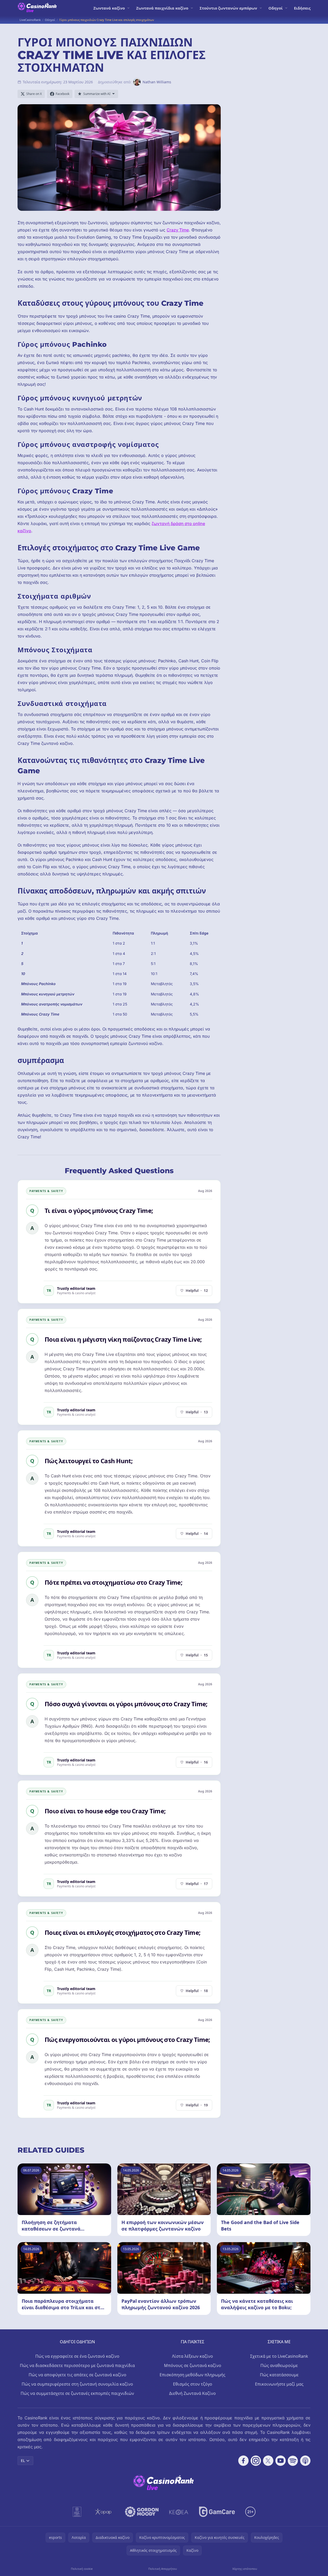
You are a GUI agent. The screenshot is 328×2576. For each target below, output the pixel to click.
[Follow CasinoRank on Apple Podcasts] (305, 2461)
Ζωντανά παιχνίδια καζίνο (162, 8)
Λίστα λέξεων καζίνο (192, 2356)
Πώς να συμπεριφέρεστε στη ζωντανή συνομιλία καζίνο (77, 2384)
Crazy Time (178, 230)
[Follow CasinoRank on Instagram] (256, 2461)
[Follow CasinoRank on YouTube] (281, 2461)
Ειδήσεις (302, 8)
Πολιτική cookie (82, 2569)
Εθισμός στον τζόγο (193, 2384)
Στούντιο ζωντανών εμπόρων (228, 8)
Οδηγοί (276, 8)
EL (23, 2461)
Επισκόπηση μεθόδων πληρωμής (192, 2375)
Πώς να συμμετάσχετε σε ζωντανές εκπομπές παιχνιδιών (77, 2393)
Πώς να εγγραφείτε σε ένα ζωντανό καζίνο (77, 2356)
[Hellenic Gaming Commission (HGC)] (77, 2512)
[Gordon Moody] (142, 2512)
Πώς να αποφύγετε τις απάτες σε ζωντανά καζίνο (77, 2375)
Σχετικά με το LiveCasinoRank (279, 2356)
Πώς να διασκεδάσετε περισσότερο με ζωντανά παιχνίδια (77, 2365)
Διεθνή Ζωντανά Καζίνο (192, 2393)
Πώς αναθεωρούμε (279, 2365)
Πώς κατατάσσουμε (279, 2375)
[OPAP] (103, 2512)
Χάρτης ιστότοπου (245, 2569)
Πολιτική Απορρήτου (163, 2569)
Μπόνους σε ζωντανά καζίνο (193, 2365)
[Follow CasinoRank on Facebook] (243, 2461)
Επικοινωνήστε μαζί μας (279, 2384)
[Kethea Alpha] (179, 2512)
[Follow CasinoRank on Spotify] (293, 2461)
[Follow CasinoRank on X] (268, 2461)
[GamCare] (217, 2512)
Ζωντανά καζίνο (109, 8)
